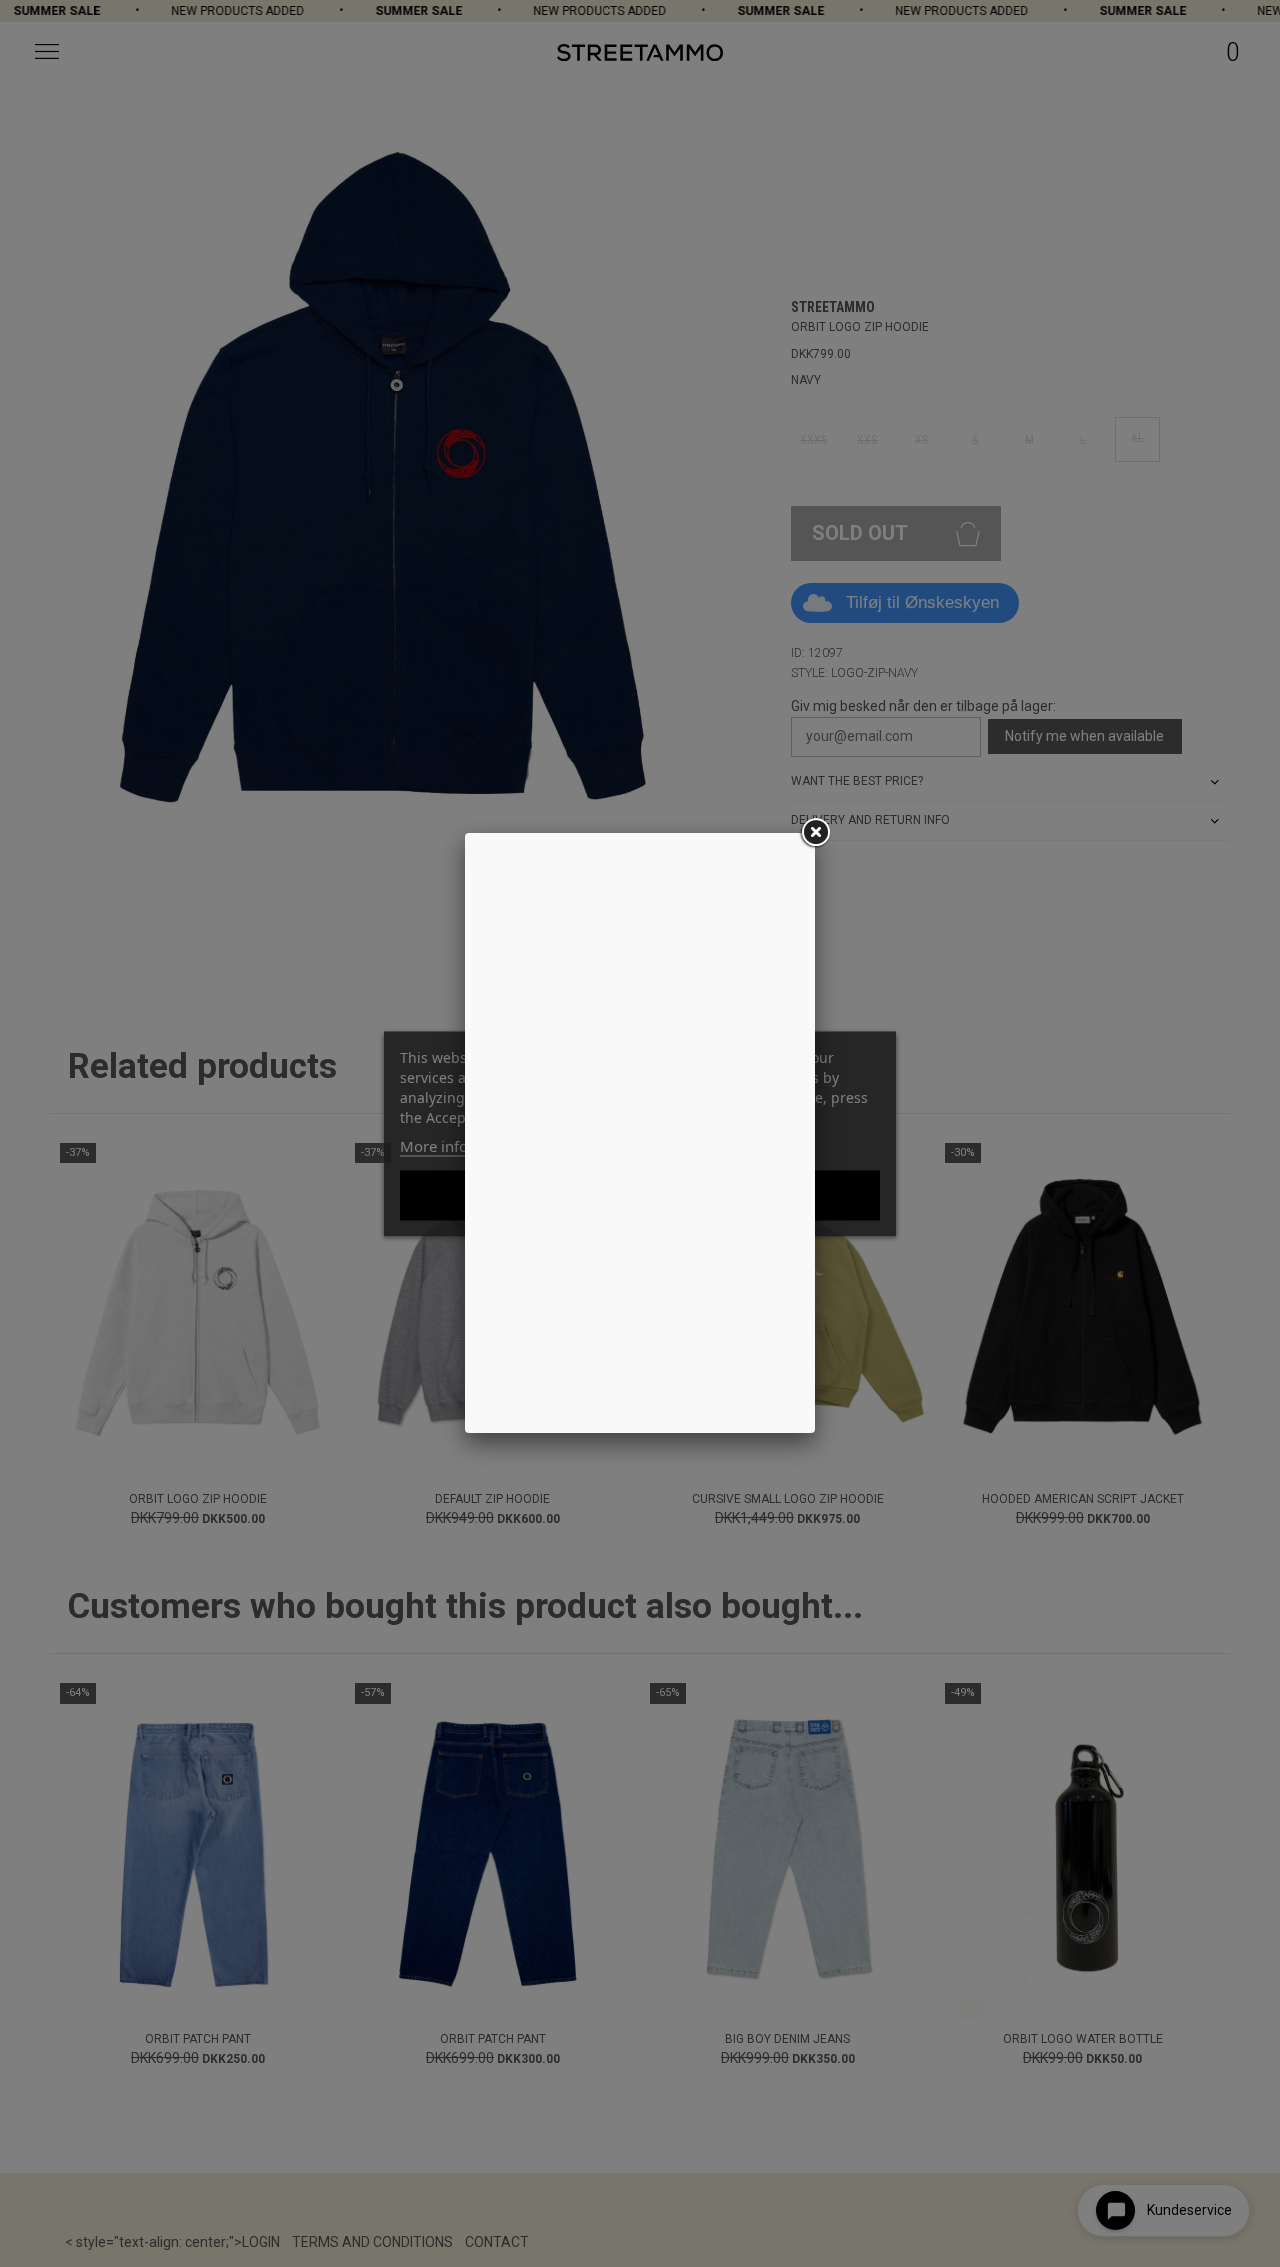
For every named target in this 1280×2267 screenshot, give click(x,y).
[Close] (815, 833)
